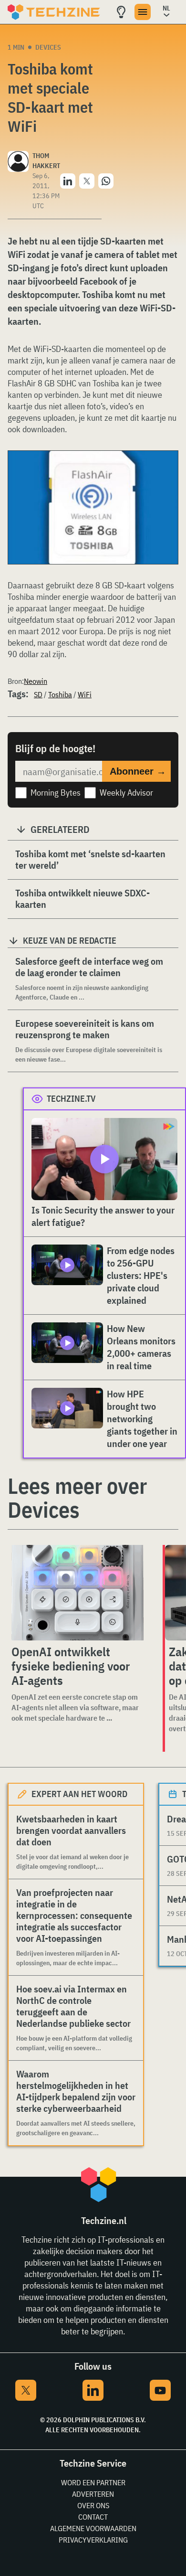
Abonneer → (138, 771)
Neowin (36, 681)
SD (38, 694)
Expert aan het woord (79, 1794)
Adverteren (93, 2494)
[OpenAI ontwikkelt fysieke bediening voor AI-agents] (77, 1593)
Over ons (93, 2505)
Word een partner (93, 2482)
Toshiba (60, 694)
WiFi (85, 694)
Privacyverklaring (93, 2540)
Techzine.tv (71, 1099)
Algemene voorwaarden (93, 2528)
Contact (93, 2517)
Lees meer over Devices (77, 1498)
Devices (48, 47)
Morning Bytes (56, 793)
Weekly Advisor (126, 793)
